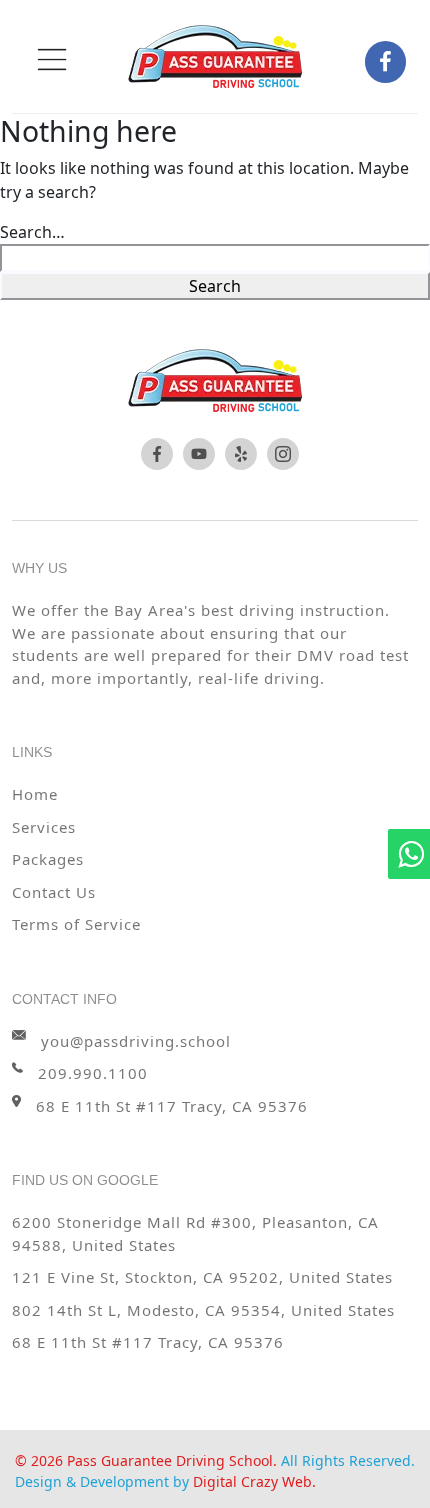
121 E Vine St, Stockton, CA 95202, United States (202, 1277)
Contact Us (54, 892)
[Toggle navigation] (52, 60)
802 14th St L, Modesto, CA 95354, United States (203, 1310)
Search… (32, 232)
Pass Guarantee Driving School (170, 1460)
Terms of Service (76, 924)
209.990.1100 (93, 1073)
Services (44, 827)
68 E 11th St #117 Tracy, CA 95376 (148, 1342)
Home (35, 794)
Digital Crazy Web (252, 1481)
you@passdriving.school (136, 1041)
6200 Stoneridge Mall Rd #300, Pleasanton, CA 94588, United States (195, 1233)
